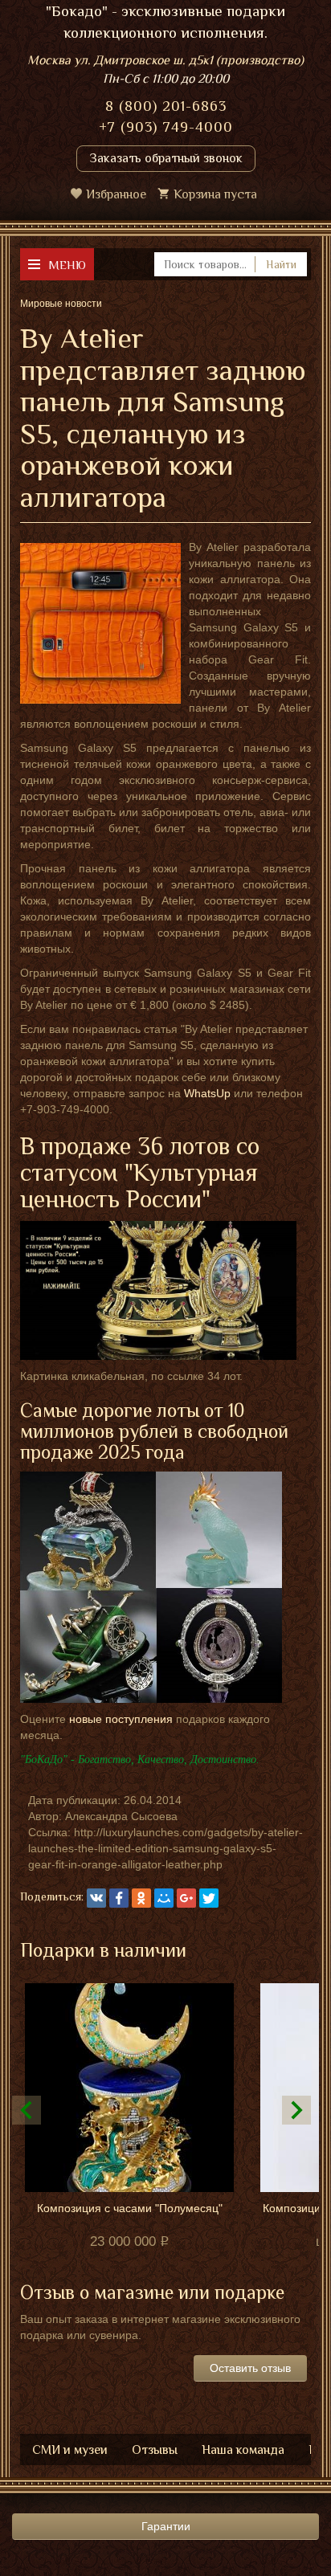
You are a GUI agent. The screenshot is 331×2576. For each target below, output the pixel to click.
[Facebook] (119, 1898)
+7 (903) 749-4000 (166, 127)
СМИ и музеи (70, 2450)
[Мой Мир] (164, 1898)
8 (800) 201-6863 (166, 106)
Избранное (116, 194)
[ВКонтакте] (96, 1898)
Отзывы (155, 2450)
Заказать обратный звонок (166, 158)
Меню (67, 265)
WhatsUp (207, 1093)
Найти (281, 264)
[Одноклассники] (141, 1898)
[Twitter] (209, 1898)
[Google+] (186, 1898)
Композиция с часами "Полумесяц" (130, 2208)
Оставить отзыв (250, 2368)
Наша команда (243, 2450)
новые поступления (121, 1719)
